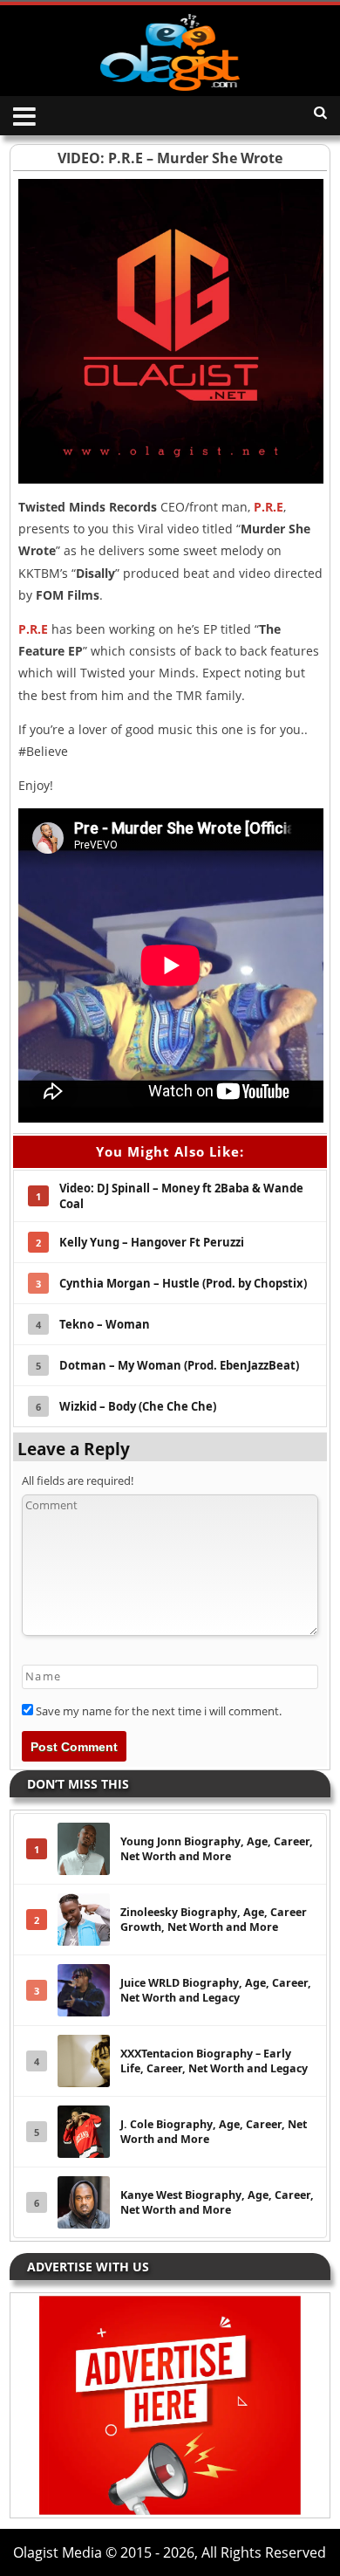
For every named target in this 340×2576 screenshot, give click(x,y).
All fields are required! (78, 1480)
